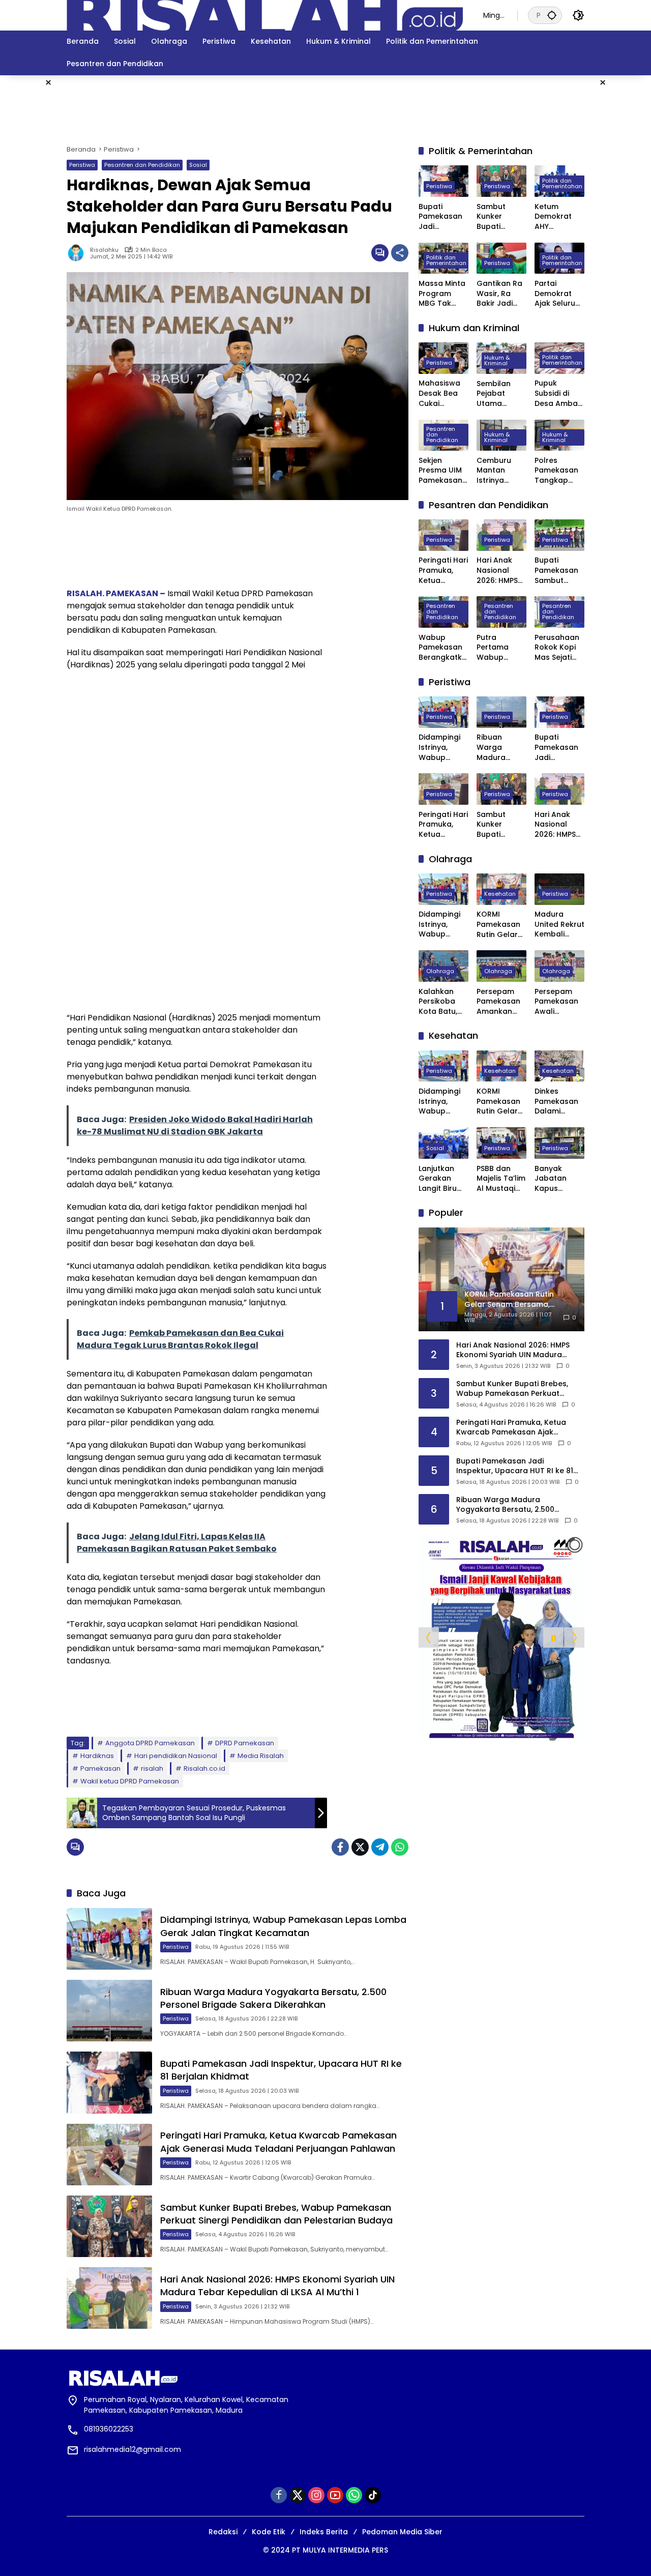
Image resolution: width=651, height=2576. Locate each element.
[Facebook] (340, 1847)
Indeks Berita (324, 2532)
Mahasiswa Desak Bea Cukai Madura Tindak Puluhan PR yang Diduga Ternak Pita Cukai (442, 394)
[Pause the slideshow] (553, 1638)
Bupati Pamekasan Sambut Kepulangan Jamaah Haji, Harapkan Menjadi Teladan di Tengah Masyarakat (558, 571)
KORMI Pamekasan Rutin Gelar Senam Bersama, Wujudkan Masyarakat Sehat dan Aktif (499, 925)
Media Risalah (261, 1756)
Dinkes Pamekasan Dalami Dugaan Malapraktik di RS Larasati (559, 1102)
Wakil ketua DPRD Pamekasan (130, 1781)
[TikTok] (373, 2495)
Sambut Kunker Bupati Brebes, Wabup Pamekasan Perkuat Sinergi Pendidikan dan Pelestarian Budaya (276, 2214)
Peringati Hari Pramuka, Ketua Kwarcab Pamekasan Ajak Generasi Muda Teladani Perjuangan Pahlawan (278, 2142)
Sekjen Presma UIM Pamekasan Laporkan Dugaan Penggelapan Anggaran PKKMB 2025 (443, 471)
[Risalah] (265, 15)
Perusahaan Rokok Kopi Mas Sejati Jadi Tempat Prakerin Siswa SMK (558, 648)
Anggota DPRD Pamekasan (150, 1743)
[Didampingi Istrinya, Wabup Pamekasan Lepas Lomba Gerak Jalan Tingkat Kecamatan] (109, 1939)
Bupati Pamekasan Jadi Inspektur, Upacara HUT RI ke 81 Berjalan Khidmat (443, 217)
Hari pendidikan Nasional (176, 1756)
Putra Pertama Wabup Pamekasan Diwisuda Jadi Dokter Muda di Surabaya (498, 648)
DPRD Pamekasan (245, 1743)
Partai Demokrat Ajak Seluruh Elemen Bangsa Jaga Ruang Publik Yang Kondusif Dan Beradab (559, 294)
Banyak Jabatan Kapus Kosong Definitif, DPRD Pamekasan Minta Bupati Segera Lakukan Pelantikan (558, 1179)
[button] (552, 15)
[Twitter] (360, 1847)
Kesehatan (500, 894)
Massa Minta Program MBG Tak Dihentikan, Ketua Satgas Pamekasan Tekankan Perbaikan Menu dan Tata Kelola (442, 294)
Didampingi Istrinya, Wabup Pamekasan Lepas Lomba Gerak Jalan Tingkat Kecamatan (283, 1926)
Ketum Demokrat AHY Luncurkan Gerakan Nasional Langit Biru (554, 217)
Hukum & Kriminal (497, 360)
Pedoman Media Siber (402, 2532)
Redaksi (223, 2532)
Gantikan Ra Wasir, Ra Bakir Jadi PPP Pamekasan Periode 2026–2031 (499, 294)
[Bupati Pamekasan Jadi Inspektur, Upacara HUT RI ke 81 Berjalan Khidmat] (109, 2082)
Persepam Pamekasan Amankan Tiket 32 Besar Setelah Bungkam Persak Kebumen (498, 1002)
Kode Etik (269, 2532)
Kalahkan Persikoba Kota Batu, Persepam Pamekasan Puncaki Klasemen (440, 1002)
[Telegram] (380, 1847)
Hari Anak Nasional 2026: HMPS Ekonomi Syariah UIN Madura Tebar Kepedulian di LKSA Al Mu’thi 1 (277, 2286)
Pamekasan (100, 1768)
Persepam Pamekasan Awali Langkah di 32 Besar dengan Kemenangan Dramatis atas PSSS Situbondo (559, 1002)
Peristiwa (82, 165)
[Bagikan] (400, 253)
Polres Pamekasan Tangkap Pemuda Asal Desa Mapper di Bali (559, 471)
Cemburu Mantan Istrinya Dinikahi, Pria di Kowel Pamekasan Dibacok (499, 471)
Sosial (198, 165)
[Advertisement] (325, 108)
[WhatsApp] (400, 1847)
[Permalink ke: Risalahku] (78, 253)
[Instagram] (316, 2495)
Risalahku (104, 250)
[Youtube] (335, 2495)
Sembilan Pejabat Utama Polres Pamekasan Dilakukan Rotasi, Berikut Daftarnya (498, 394)
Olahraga (440, 971)
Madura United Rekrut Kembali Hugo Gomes (559, 925)
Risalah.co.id (204, 1768)
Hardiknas (97, 1756)
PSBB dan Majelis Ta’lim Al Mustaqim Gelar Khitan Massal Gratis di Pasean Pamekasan (501, 1179)
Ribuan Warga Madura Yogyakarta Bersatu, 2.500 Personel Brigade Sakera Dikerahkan (273, 1998)
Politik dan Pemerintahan (562, 183)
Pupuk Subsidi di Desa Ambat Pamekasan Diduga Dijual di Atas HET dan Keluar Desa (559, 394)
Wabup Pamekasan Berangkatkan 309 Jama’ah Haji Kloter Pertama (443, 648)
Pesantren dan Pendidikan (142, 165)
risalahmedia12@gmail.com (132, 2449)
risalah (152, 1768)
